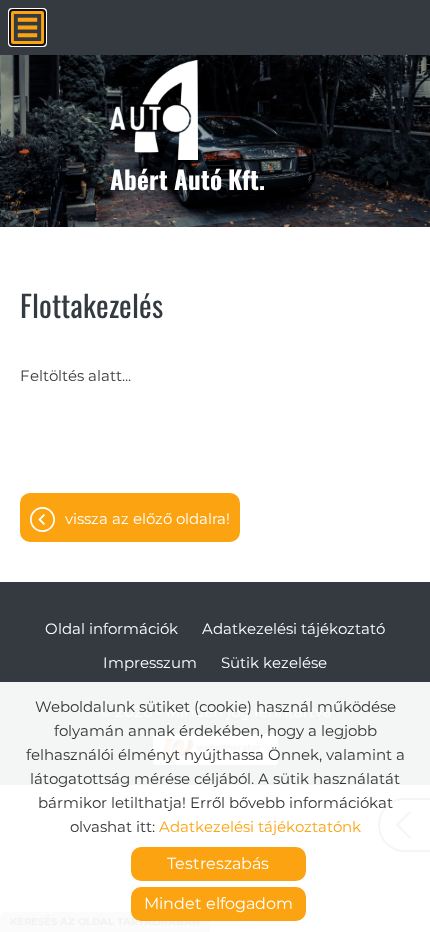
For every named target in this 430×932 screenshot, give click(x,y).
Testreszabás (218, 863)
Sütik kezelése (274, 662)
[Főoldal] (187, 110)
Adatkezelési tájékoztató (293, 628)
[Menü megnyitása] (27, 27)
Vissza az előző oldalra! (147, 518)
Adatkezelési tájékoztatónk (260, 826)
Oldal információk (111, 628)
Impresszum (150, 662)
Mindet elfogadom (218, 903)
